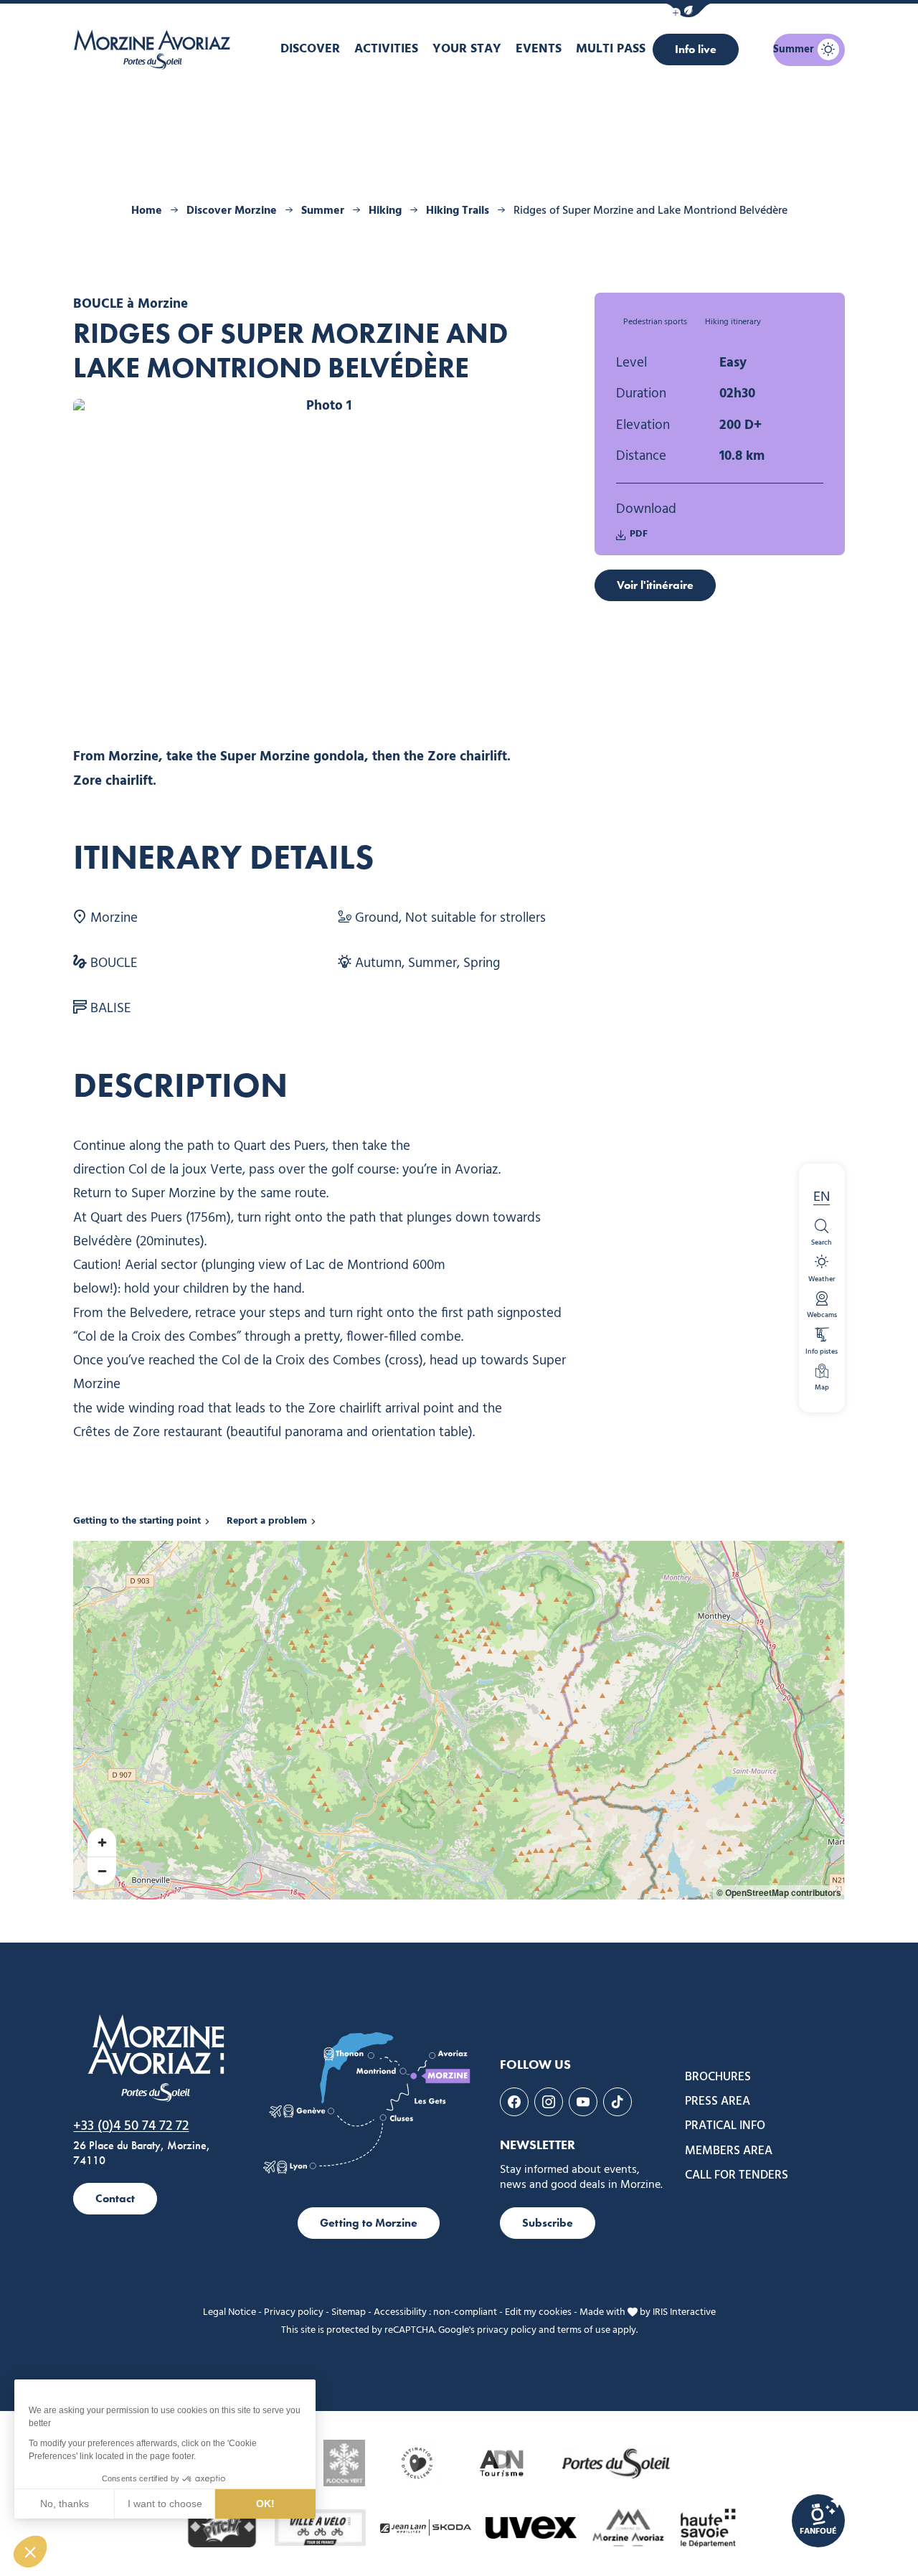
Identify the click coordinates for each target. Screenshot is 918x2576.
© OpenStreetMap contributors (779, 1892)
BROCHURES (718, 2077)
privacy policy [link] (507, 2330)
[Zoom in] (102, 1842)
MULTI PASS (611, 49)
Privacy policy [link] (294, 2312)
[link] (818, 2521)
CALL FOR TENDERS (737, 2176)
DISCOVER (310, 49)
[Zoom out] (102, 1871)
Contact (115, 2198)
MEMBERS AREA (729, 2151)
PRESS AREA (718, 2102)
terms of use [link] (584, 2330)
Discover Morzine (232, 211)
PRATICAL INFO (725, 2126)
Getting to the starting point (137, 1521)
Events (539, 49)
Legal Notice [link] (229, 2312)
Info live (696, 49)
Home (147, 211)
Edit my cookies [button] (538, 2312)
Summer (323, 211)
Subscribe (548, 2223)
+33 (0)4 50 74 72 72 (131, 2126)
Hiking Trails (458, 211)
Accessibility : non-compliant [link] (435, 2312)
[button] (688, 10)
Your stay (467, 49)
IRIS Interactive (684, 2312)
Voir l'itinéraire (655, 585)
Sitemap (349, 2312)
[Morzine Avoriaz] (156, 49)
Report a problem (267, 1521)
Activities (386, 49)
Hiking (385, 211)
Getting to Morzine (369, 2223)
